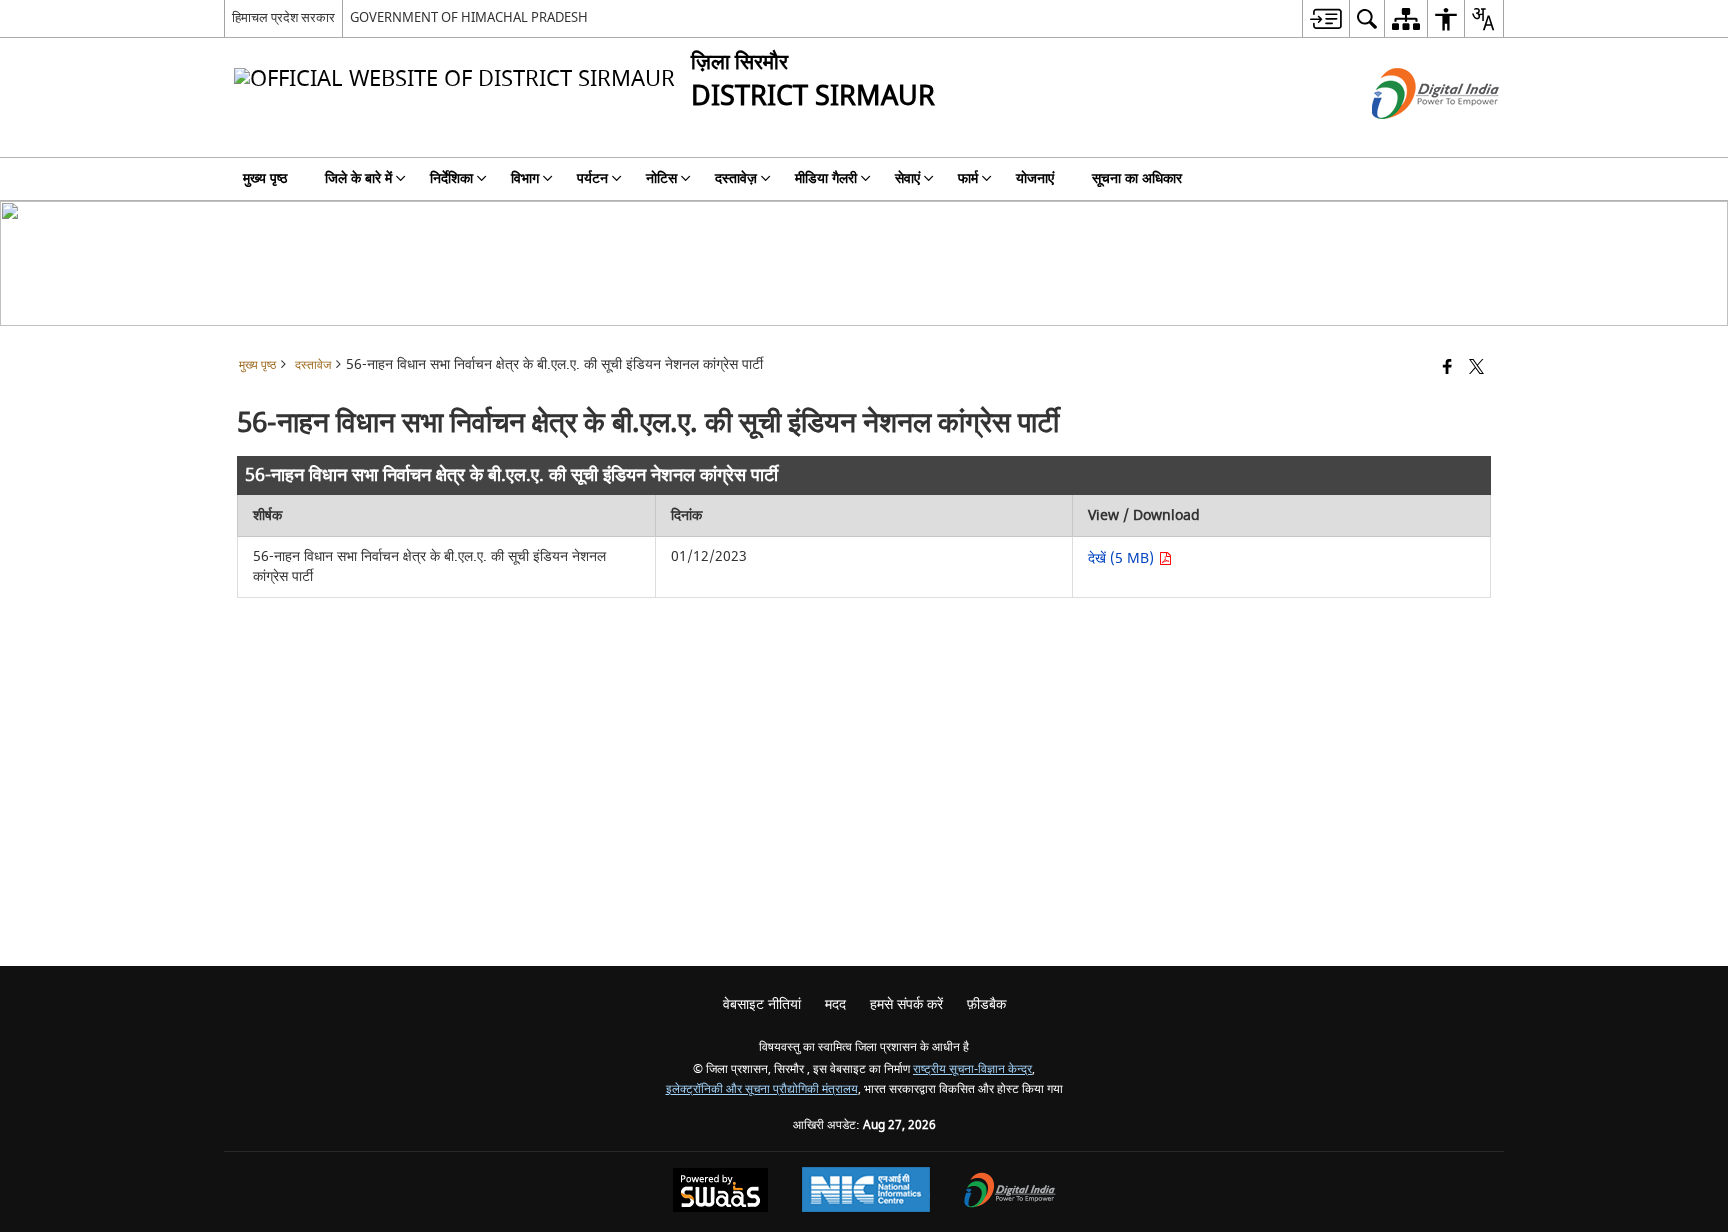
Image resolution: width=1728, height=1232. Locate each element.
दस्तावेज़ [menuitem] (736, 178)
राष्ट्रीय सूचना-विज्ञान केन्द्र (972, 1069)
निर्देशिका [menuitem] (451, 178)
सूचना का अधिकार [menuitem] (1137, 178)
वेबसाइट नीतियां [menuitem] (762, 1004)
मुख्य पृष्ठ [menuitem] (265, 178)
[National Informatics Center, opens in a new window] (866, 1192)
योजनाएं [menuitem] (1035, 178)
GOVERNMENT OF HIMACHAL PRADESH (469, 17)
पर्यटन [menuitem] (592, 178)
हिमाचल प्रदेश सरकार (283, 17)
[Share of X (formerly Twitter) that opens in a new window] (1476, 368)
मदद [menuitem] (835, 1004)
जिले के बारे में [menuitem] (358, 178)
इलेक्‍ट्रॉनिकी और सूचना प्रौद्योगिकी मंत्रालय (762, 1089)
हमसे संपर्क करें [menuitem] (906, 1004)
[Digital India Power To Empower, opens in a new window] (1010, 1192)
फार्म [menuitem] (968, 178)
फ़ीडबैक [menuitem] (986, 1004)
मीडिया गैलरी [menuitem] (826, 178)
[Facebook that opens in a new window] (1447, 368)
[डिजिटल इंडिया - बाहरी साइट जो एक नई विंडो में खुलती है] (1410, 136)
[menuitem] (1325, 18)
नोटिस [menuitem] (661, 178)
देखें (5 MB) (1123, 558)
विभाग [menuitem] (525, 178)
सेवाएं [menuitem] (907, 178)
